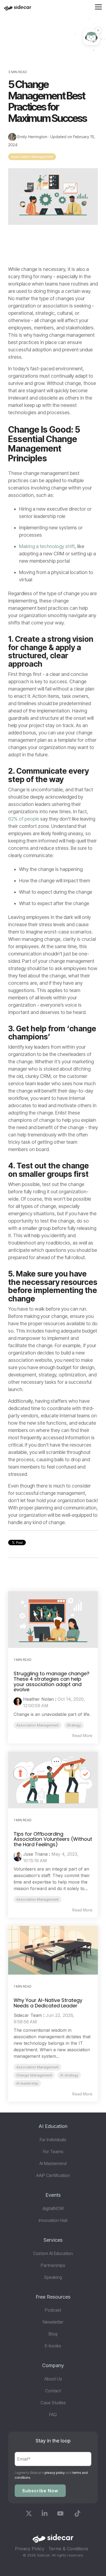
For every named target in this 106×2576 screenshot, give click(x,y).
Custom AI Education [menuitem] (53, 2253)
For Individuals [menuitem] (53, 2140)
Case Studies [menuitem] (53, 2403)
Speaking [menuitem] (53, 2277)
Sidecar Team (28, 2015)
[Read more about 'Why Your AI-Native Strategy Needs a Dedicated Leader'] (53, 1950)
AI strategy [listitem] (69, 2075)
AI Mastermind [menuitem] (53, 2163)
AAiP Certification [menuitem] (53, 2175)
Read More (82, 1736)
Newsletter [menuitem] (53, 2322)
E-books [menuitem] (53, 2346)
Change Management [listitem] (34, 2075)
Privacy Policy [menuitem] (30, 2549)
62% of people (24, 819)
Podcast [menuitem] (53, 2310)
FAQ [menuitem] (53, 2415)
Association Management (32, 157)
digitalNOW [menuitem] (53, 2208)
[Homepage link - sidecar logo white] (53, 2540)
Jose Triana (35, 1854)
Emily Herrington (32, 137)
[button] (98, 7)
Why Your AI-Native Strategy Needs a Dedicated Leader (48, 2003)
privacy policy (55, 2473)
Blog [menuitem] (53, 2334)
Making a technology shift (47, 546)
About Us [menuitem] (53, 2379)
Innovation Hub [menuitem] (53, 2220)
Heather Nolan (38, 1699)
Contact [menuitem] (53, 2391)
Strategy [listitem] (74, 1725)
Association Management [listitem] (38, 1725)
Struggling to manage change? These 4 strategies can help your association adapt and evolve (52, 1681)
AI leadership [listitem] (27, 2083)
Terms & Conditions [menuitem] (68, 2549)
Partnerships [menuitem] (53, 2265)
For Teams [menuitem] (53, 2151)
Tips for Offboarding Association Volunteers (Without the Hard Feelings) (53, 1839)
